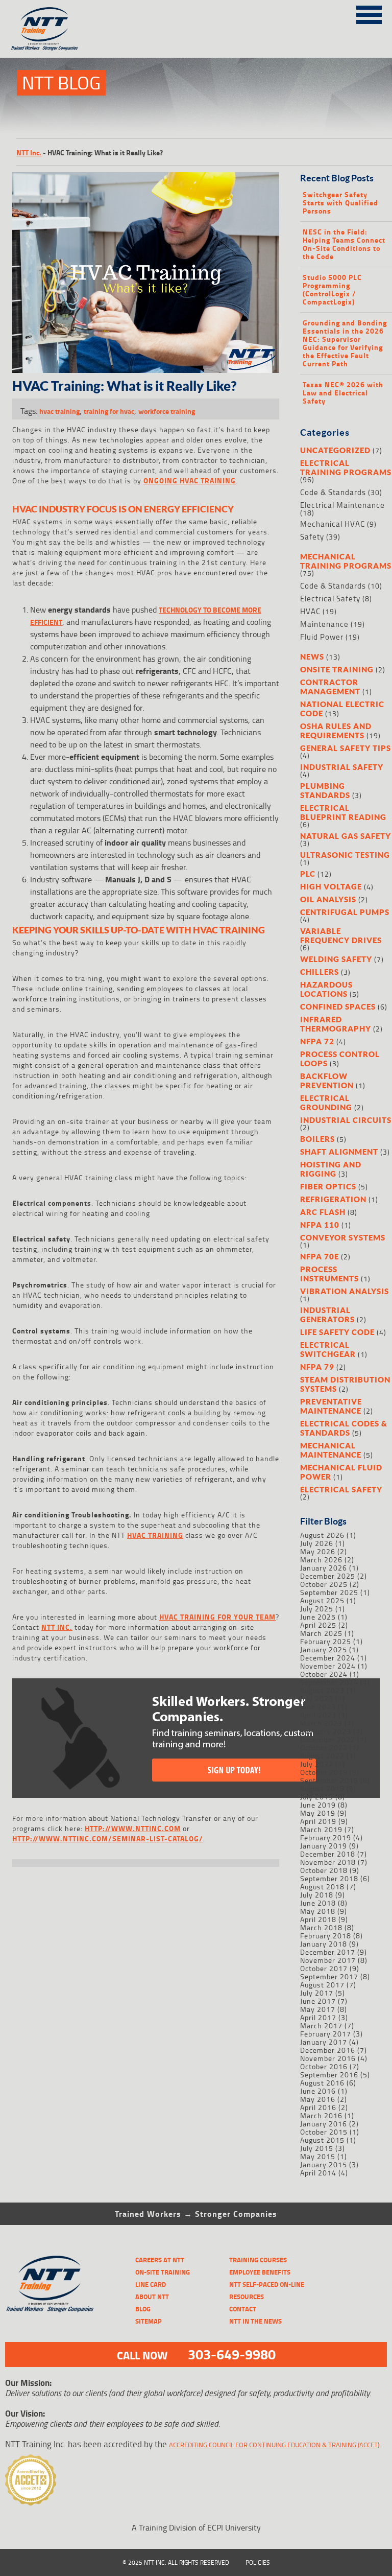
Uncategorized (335, 450)
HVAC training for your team (217, 1617)
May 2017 (318, 2009)
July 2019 (317, 1797)
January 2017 (324, 2042)
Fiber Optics (328, 1186)
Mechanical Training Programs (346, 561)
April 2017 (318, 2017)
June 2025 (318, 1617)
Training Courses (258, 2260)
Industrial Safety (342, 767)
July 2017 (317, 1993)
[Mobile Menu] (369, 13)
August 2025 (322, 1600)
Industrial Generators (327, 1315)
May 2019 (318, 1813)
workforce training (167, 411)
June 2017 (318, 2001)
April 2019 (318, 1821)
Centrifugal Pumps (345, 912)
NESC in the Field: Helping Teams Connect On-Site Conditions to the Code (344, 244)
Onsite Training (337, 669)
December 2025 (328, 1576)
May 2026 (318, 1551)
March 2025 (321, 1633)
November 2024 (328, 1666)
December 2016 (328, 2050)
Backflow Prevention (327, 1081)
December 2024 (328, 1658)
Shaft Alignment (339, 1152)
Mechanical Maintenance (331, 1450)
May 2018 (318, 1911)
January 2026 (324, 1568)
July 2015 (317, 2148)
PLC (308, 874)
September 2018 (329, 1878)
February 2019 (326, 1837)
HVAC (310, 611)
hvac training (59, 411)
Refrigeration (333, 1199)
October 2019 (324, 1772)
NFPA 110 (320, 1225)
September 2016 (329, 2075)
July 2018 (317, 1895)
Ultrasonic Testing (345, 855)
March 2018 (321, 1927)
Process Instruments (329, 1274)
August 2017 (322, 1985)
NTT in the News (255, 2321)
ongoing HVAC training (190, 481)
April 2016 (318, 2107)
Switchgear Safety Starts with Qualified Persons (340, 203)
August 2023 (322, 1690)
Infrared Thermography (336, 1024)
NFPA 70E (320, 1256)
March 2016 (321, 2115)
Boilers (317, 1139)
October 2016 (324, 2066)
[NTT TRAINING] (50, 2284)
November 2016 (328, 2058)
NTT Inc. (29, 153)
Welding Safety (336, 959)
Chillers (320, 972)
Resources (247, 2297)
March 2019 (321, 1829)
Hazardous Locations (326, 989)
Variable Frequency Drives (341, 935)
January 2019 (324, 1846)
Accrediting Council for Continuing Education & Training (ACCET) (274, 2445)
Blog (143, 2309)
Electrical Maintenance (342, 505)
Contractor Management (330, 687)
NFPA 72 (317, 1041)
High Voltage (331, 886)
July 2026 (317, 1543)
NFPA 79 (317, 1367)
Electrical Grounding (326, 1103)
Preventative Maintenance (331, 1406)
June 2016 (318, 2091)
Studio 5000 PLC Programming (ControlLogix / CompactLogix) (332, 290)
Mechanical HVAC (333, 524)
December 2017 (328, 1952)
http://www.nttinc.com (133, 1828)
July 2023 (317, 1699)
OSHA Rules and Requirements (336, 731)
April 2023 (318, 1715)
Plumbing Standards (325, 790)
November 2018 (328, 1862)
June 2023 (318, 1707)
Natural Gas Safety (346, 836)
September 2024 (329, 1682)
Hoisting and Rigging (331, 1169)
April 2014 (318, 2173)
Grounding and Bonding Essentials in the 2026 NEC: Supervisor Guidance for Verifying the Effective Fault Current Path (345, 343)
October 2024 (324, 1674)
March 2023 (321, 1723)
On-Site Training (163, 2272)
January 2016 (324, 2124)
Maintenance (324, 624)
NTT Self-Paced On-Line (267, 2284)
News (312, 657)
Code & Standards (333, 492)
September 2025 (329, 1592)
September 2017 (329, 1976)
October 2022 (324, 1748)
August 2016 (322, 2083)
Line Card (151, 2284)
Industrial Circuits (346, 1120)
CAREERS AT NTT (160, 2260)
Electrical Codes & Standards (344, 1428)
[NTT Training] (44, 29)
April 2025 (318, 1625)
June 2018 (318, 1903)
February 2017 (326, 2034)
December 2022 (328, 1739)
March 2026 (321, 1560)
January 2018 (324, 1944)
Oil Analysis (328, 899)
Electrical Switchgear (328, 1349)
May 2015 (318, 2156)
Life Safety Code (337, 1332)
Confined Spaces (338, 1006)
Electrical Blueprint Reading (343, 812)
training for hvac (109, 411)
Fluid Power (322, 637)
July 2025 (317, 1609)
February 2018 (326, 1936)
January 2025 (324, 1649)
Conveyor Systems (343, 1237)
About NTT (152, 2297)
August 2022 (322, 1756)
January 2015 (324, 2164)
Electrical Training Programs (346, 467)
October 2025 (324, 1584)
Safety (312, 537)
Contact (243, 2309)
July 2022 (317, 1764)
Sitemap (149, 2321)
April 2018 (318, 1919)
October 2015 (324, 2132)
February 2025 (326, 1641)
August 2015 (322, 2140)
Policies (258, 2562)
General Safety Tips (346, 748)
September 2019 (329, 1780)
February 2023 (326, 1731)
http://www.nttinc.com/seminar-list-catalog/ (108, 1839)
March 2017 (321, 2025)
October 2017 (324, 1968)
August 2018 (322, 1887)
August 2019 (322, 1788)
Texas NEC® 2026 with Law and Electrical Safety (343, 393)
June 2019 (318, 1805)
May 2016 (318, 2099)
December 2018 (328, 1854)
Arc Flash (323, 1212)
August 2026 (322, 1535)
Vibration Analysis (345, 1291)
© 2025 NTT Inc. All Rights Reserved (176, 2562)
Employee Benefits (260, 2272)
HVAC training (155, 1535)
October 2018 (324, 1870)
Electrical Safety (330, 599)
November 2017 (328, 1960)
